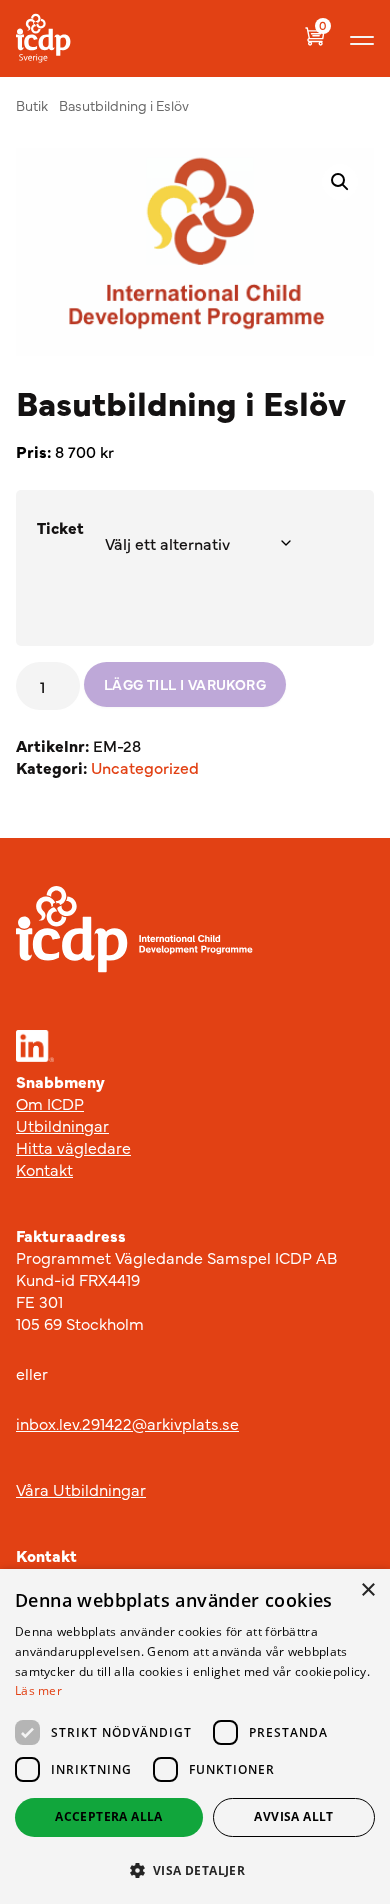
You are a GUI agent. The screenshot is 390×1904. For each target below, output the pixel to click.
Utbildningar (62, 1125)
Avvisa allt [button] (293, 1816)
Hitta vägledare (73, 1147)
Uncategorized (145, 767)
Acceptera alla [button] (109, 1816)
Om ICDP (50, 1103)
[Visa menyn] (362, 38)
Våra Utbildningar (81, 1489)
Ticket (60, 527)
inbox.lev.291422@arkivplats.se (127, 1423)
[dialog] (195, 1736)
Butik (32, 105)
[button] (340, 182)
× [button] (367, 1590)
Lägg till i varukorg (185, 684)
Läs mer (38, 1690)
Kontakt (44, 1169)
